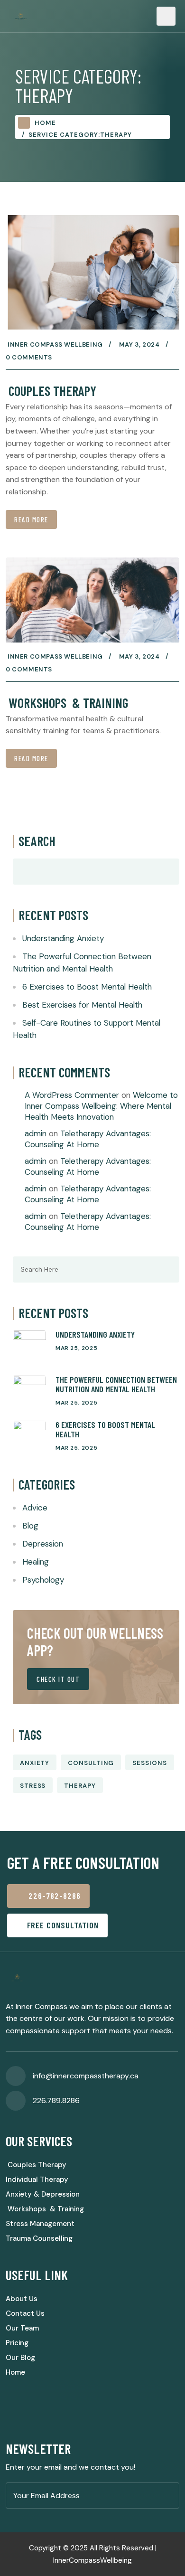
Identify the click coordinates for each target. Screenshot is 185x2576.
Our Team (22, 2328)
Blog (30, 1526)
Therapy (80, 1786)
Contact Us (25, 2313)
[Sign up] (169, 2496)
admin (36, 1133)
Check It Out (58, 1679)
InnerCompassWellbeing (92, 2560)
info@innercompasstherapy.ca (86, 2076)
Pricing (17, 2343)
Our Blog (20, 2358)
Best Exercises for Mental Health (82, 1005)
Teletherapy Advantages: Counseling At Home (88, 1139)
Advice (35, 1508)
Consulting (91, 1763)
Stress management (40, 2224)
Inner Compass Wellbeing (55, 344)
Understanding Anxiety (63, 938)
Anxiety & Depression (43, 2194)
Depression (43, 1544)
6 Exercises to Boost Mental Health (87, 987)
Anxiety (35, 1763)
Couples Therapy (51, 391)
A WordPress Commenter (72, 1095)
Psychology (43, 1580)
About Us (22, 2299)
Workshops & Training (67, 703)
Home (45, 123)
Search (37, 841)
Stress (33, 1786)
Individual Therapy (37, 2180)
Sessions (149, 1763)
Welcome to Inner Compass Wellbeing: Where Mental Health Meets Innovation (101, 1106)
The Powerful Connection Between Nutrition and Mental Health (116, 1384)
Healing (36, 1562)
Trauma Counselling (39, 2238)
